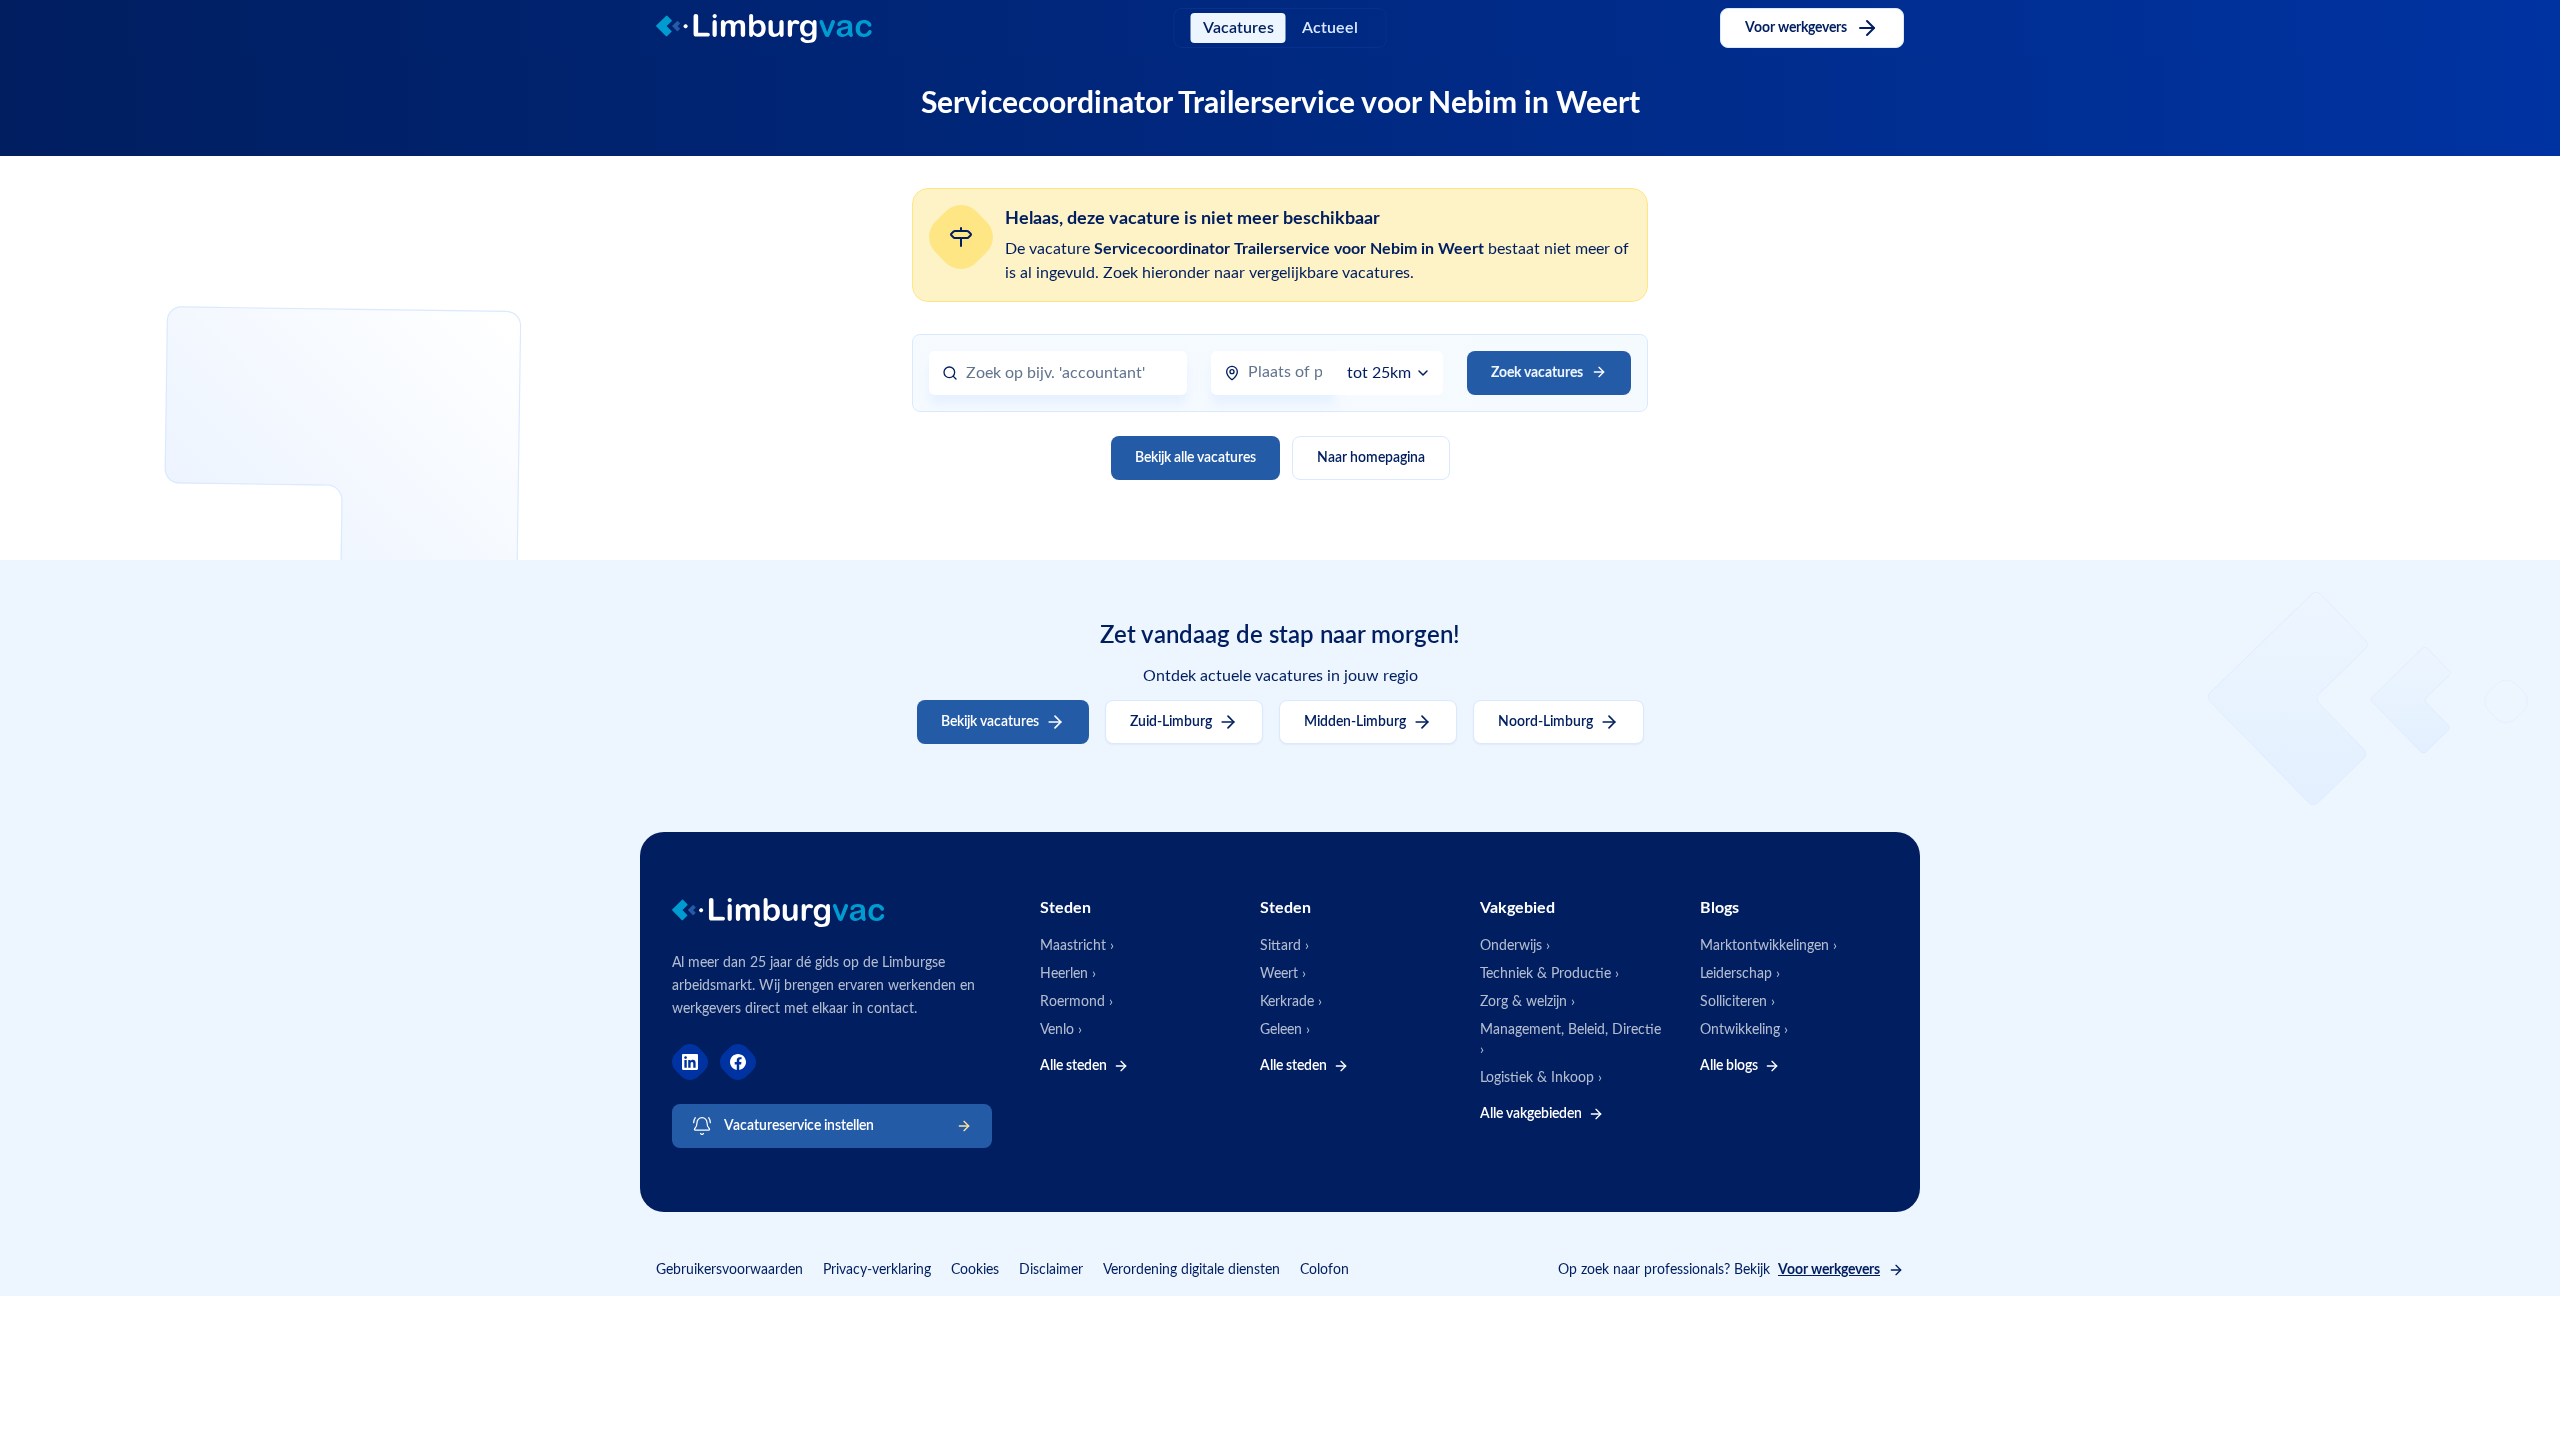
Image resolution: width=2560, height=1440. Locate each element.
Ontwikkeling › (1744, 1030)
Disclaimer (1051, 1270)
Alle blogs (1729, 1066)
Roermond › (1076, 1002)
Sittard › (1284, 946)
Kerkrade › (1291, 1002)
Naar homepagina (1371, 458)
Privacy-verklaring (877, 1270)
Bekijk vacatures (990, 722)
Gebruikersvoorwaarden (729, 1270)
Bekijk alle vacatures (1195, 458)
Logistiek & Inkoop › (1541, 1078)
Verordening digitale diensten (1191, 1270)
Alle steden (1073, 1066)
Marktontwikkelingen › (1768, 946)
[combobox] (1070, 373)
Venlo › (1061, 1030)
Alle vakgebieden (1531, 1114)
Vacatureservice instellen (799, 1126)
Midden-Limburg (1355, 722)
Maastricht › (1077, 946)
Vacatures (1238, 28)
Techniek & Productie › (1549, 974)
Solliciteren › (1737, 1002)
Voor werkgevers (1796, 28)
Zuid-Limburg (1171, 722)
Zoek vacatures (1537, 373)
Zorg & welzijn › (1527, 1002)
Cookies (975, 1270)
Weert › (1283, 974)
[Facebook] (738, 1062)
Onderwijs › (1515, 946)
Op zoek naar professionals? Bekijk (1719, 1270)
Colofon (1324, 1270)
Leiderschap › (1740, 974)
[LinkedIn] (690, 1062)
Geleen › (1285, 1030)
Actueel (1330, 28)
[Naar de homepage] (781, 28)
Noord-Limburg (1545, 722)
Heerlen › (1068, 974)
